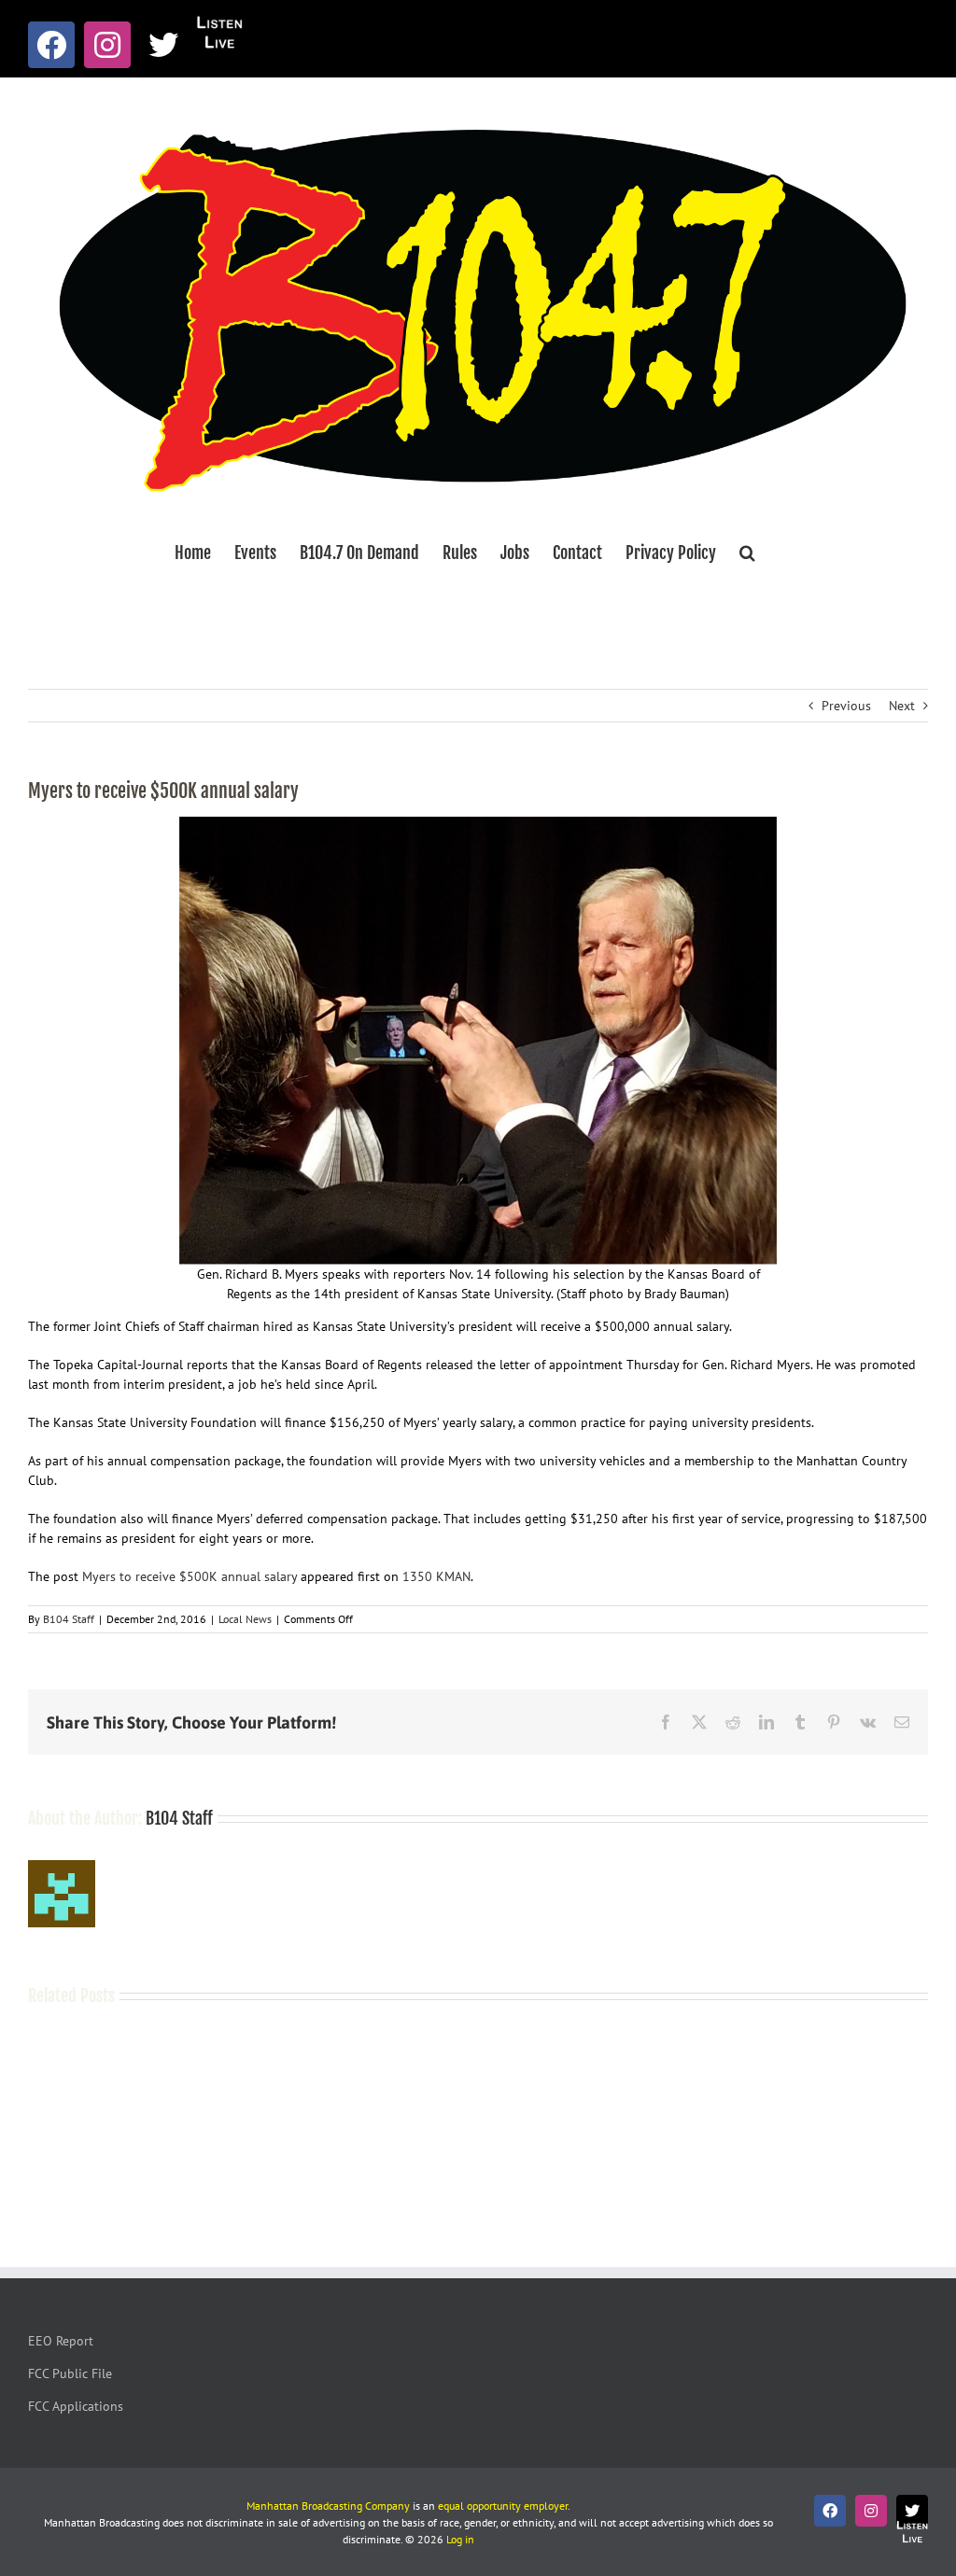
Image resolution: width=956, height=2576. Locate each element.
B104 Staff (69, 1619)
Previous (846, 706)
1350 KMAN (436, 1576)
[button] (747, 553)
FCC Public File (70, 2373)
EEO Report (61, 2341)
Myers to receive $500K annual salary (190, 1576)
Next (902, 706)
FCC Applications (76, 2406)
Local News (245, 1619)
